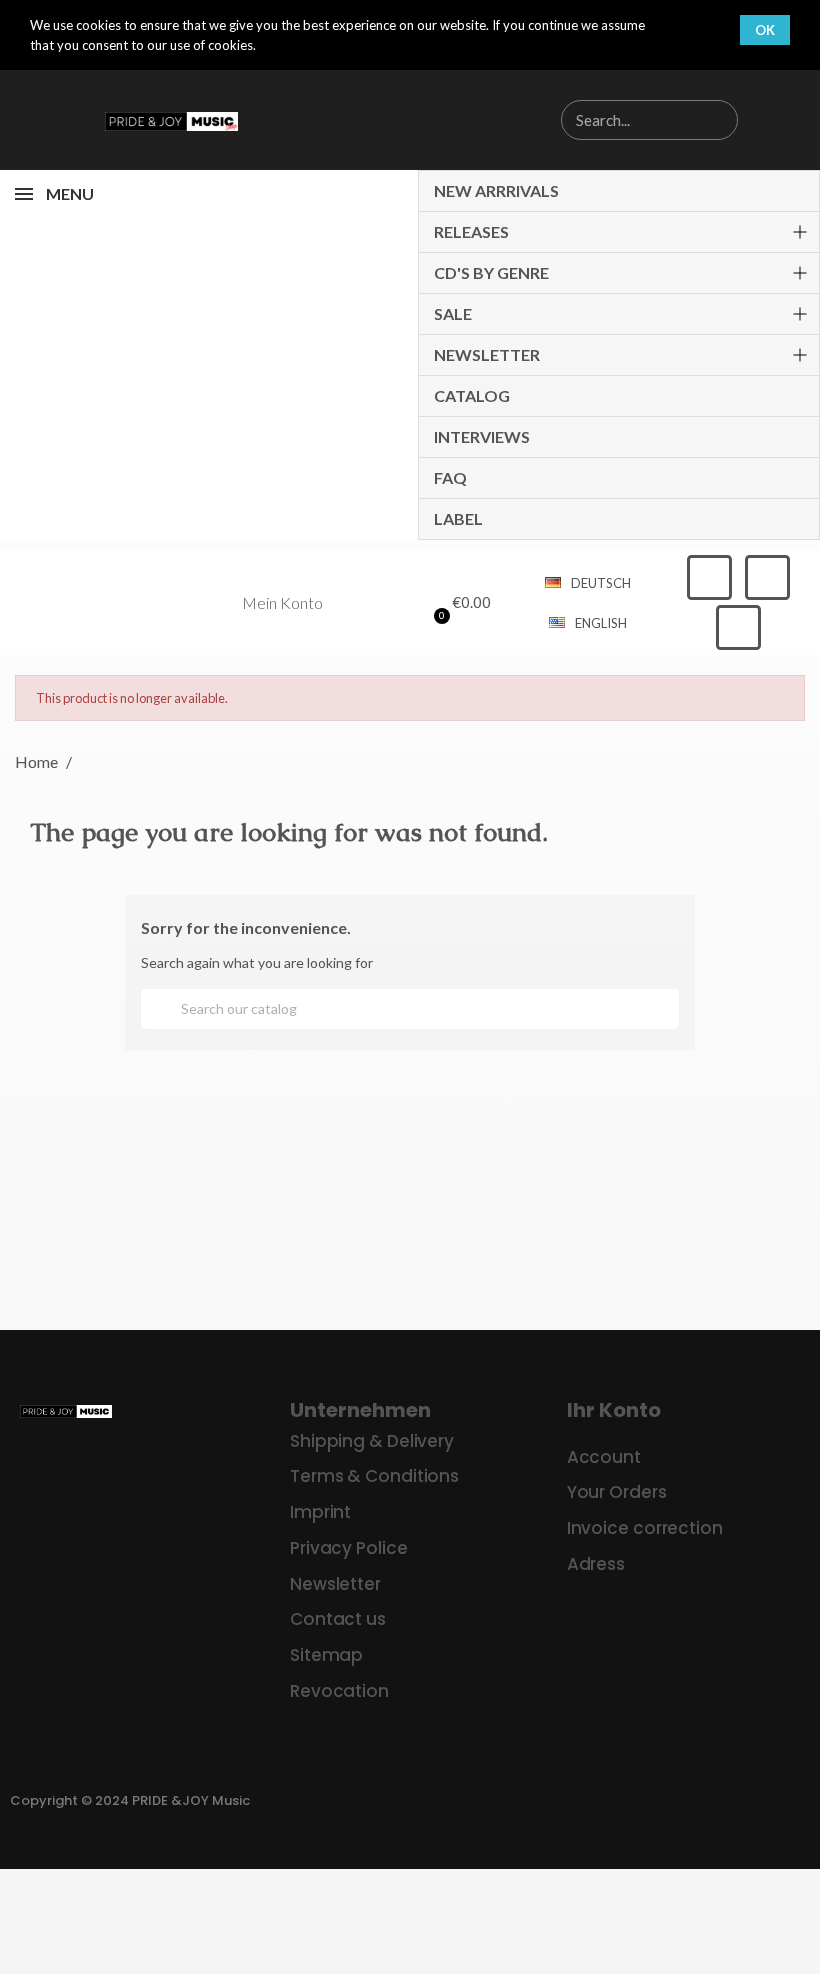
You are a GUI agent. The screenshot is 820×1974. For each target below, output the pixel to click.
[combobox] (616, 120)
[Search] (717, 120)
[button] (459, 603)
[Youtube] (738, 627)
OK (765, 30)
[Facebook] (709, 577)
